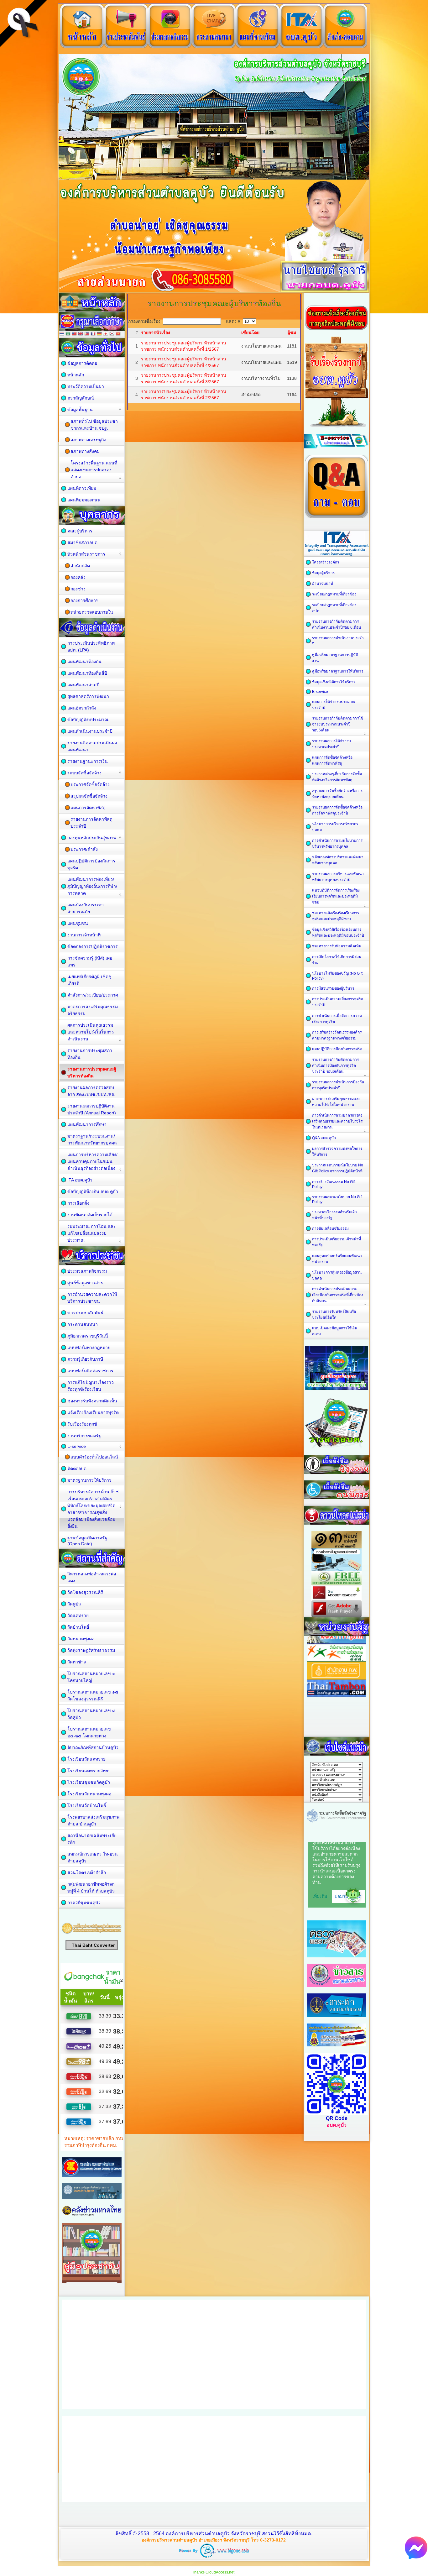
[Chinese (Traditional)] (74, 334)
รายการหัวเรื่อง (156, 332)
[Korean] (112, 334)
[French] (93, 334)
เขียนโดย (250, 332)
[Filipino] (87, 334)
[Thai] (62, 334)
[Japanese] (106, 334)
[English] (81, 334)
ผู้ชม (292, 332)
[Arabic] (68, 334)
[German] (99, 334)
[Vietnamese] (118, 334)
